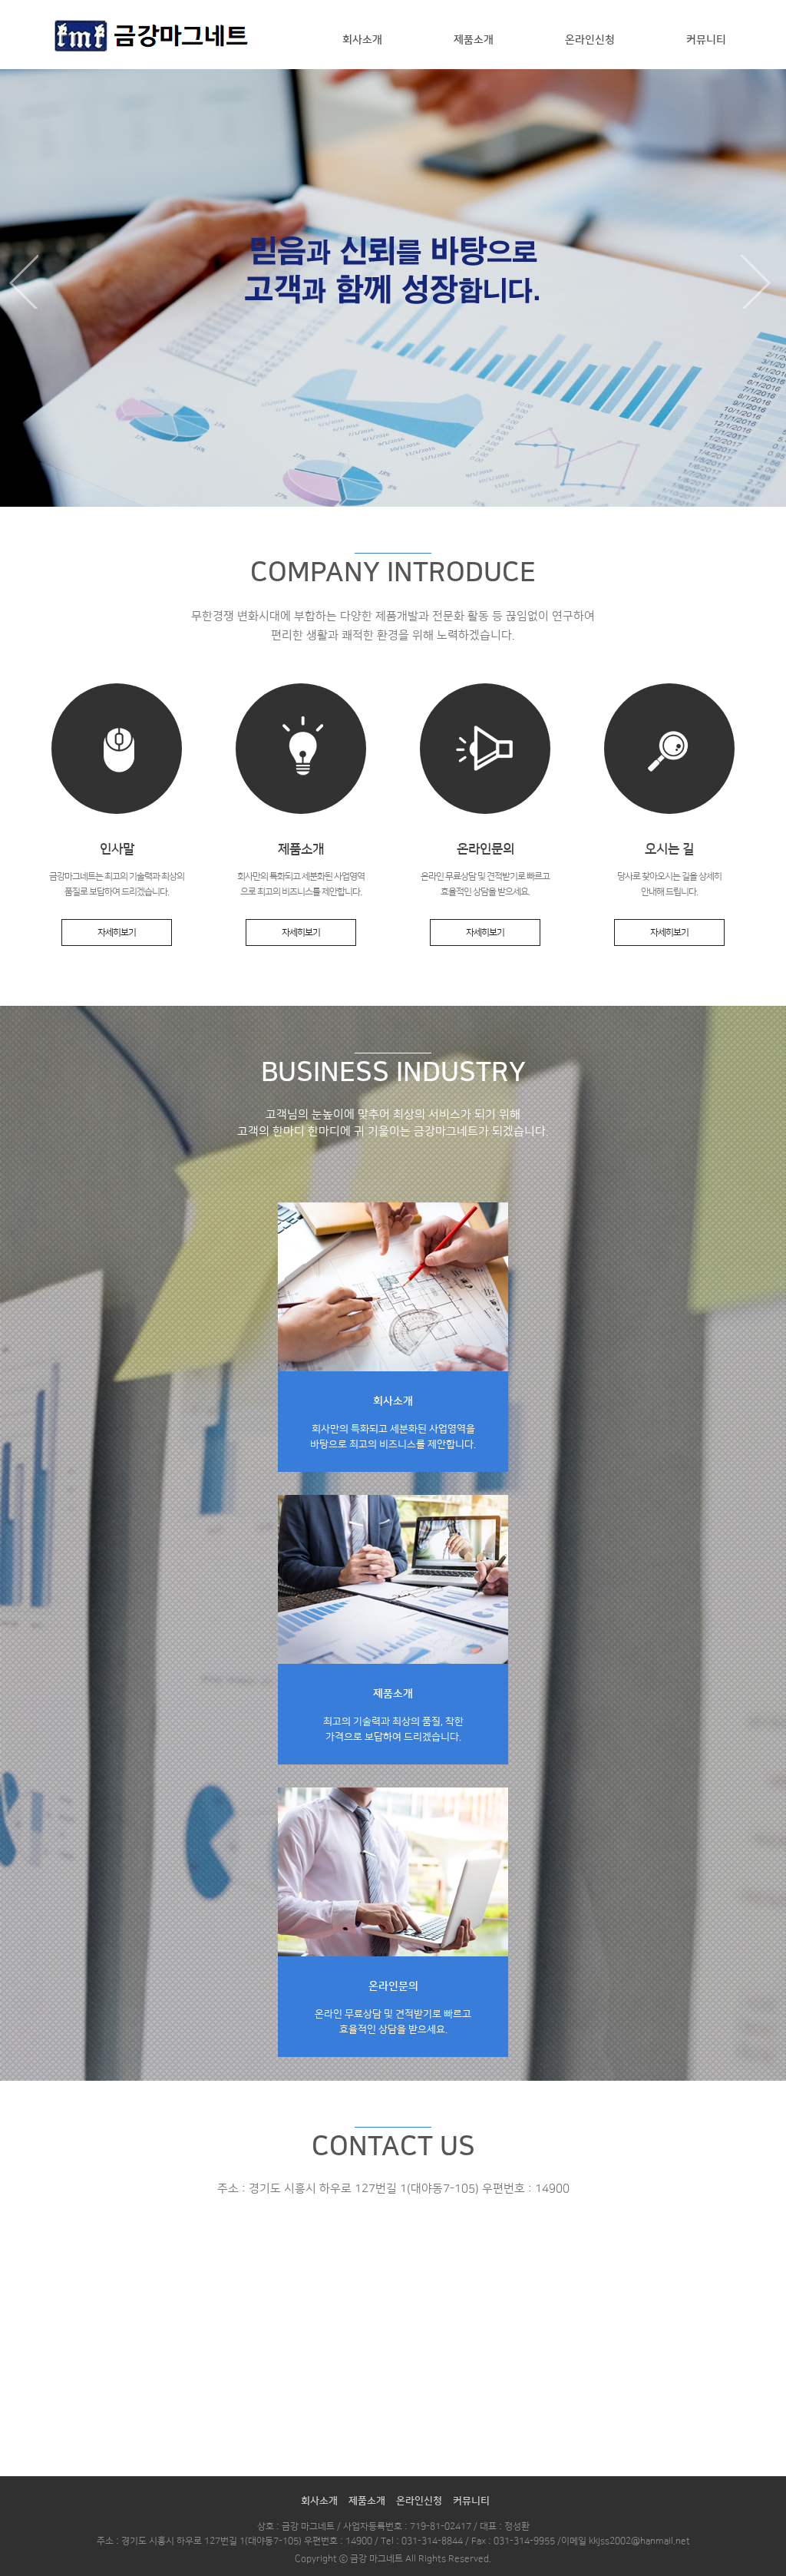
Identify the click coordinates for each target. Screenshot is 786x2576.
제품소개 (474, 40)
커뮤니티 (706, 40)
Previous (27, 282)
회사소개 (362, 40)
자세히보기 (117, 933)
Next (759, 282)
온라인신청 (590, 40)
